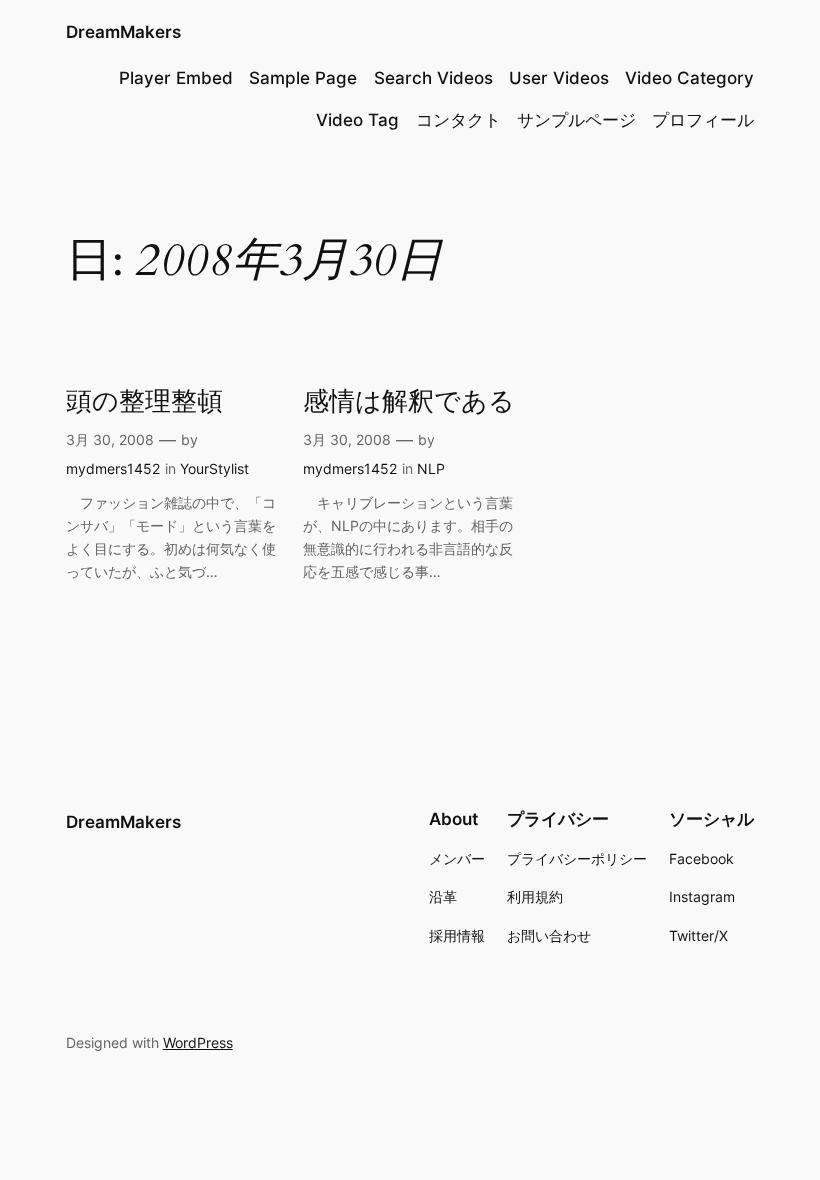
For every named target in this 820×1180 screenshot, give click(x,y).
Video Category (689, 78)
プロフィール (703, 120)
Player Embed (176, 78)
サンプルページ (576, 120)
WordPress (198, 1042)
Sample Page (303, 78)
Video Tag (357, 120)
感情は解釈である (409, 401)
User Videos (559, 78)
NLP (431, 468)
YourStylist (214, 468)
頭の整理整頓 (144, 401)
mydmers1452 (113, 468)
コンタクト (458, 120)
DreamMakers (123, 32)
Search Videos (433, 78)
